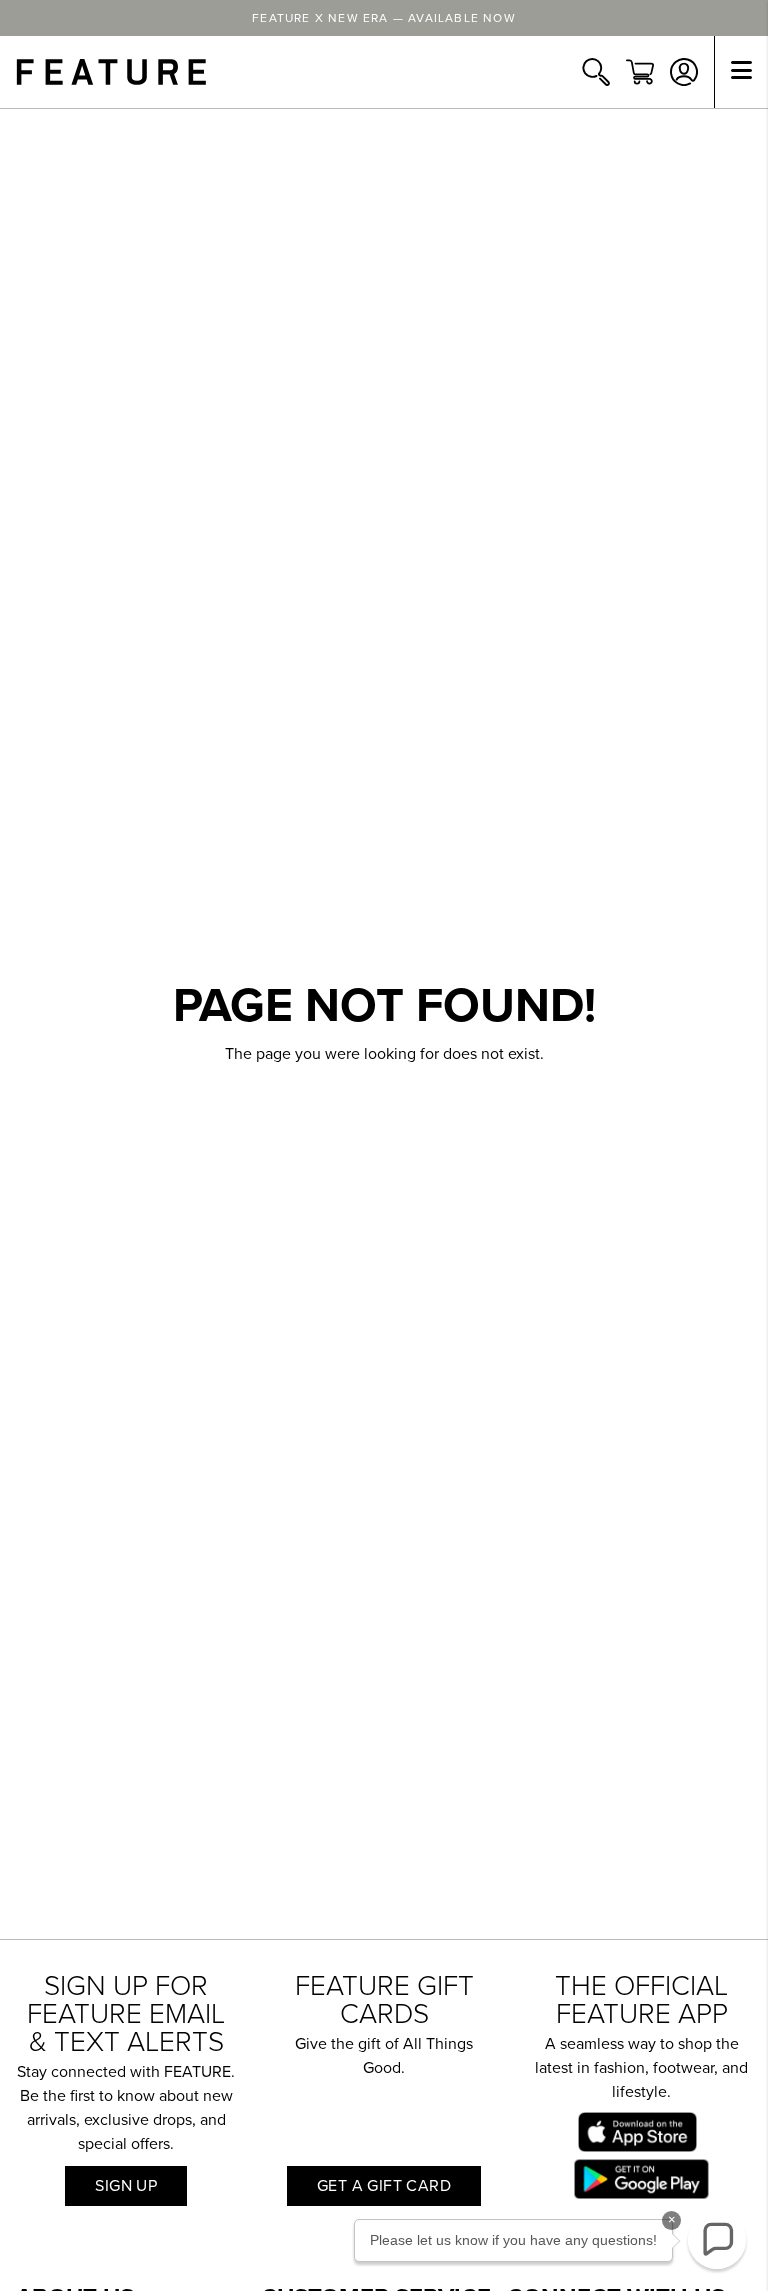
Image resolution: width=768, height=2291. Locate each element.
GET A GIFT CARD (384, 2186)
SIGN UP (126, 2186)
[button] (717, 2240)
